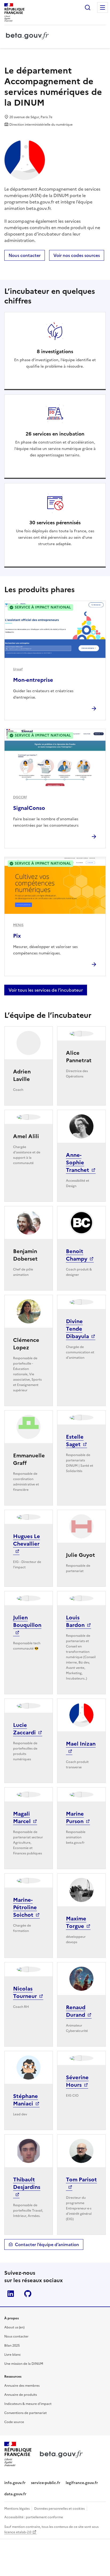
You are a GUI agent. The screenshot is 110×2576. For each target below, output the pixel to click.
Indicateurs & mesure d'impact (28, 2404)
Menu (103, 7)
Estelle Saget (75, 1441)
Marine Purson (75, 1818)
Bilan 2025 (12, 2346)
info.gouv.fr (15, 2483)
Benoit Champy (77, 1255)
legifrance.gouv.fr (82, 2483)
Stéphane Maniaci (25, 2100)
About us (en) (14, 2327)
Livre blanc (13, 2355)
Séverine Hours (77, 2081)
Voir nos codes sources (77, 255)
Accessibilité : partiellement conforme (34, 2517)
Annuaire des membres (22, 2386)
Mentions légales (17, 2509)
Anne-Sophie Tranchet (78, 1162)
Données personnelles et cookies (59, 2509)
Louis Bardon (75, 1621)
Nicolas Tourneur (25, 1992)
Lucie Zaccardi (24, 1729)
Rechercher (88, 7)
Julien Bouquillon (27, 1621)
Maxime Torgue (76, 1922)
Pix (17, 936)
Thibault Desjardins (27, 2183)
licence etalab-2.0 (18, 2532)
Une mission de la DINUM (24, 2364)
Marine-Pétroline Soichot (25, 1907)
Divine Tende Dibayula (77, 1329)
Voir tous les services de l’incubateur (46, 990)
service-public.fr (46, 2483)
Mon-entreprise (33, 680)
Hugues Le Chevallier (27, 1540)
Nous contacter (25, 255)
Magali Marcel (22, 1818)
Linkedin (11, 2294)
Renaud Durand (76, 2011)
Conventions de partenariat (25, 2413)
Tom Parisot (81, 2180)
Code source (14, 2422)
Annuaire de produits (21, 2395)
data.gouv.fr (15, 2494)
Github (28, 2294)
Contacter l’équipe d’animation (47, 2244)
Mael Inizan (81, 1744)
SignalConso (29, 808)
